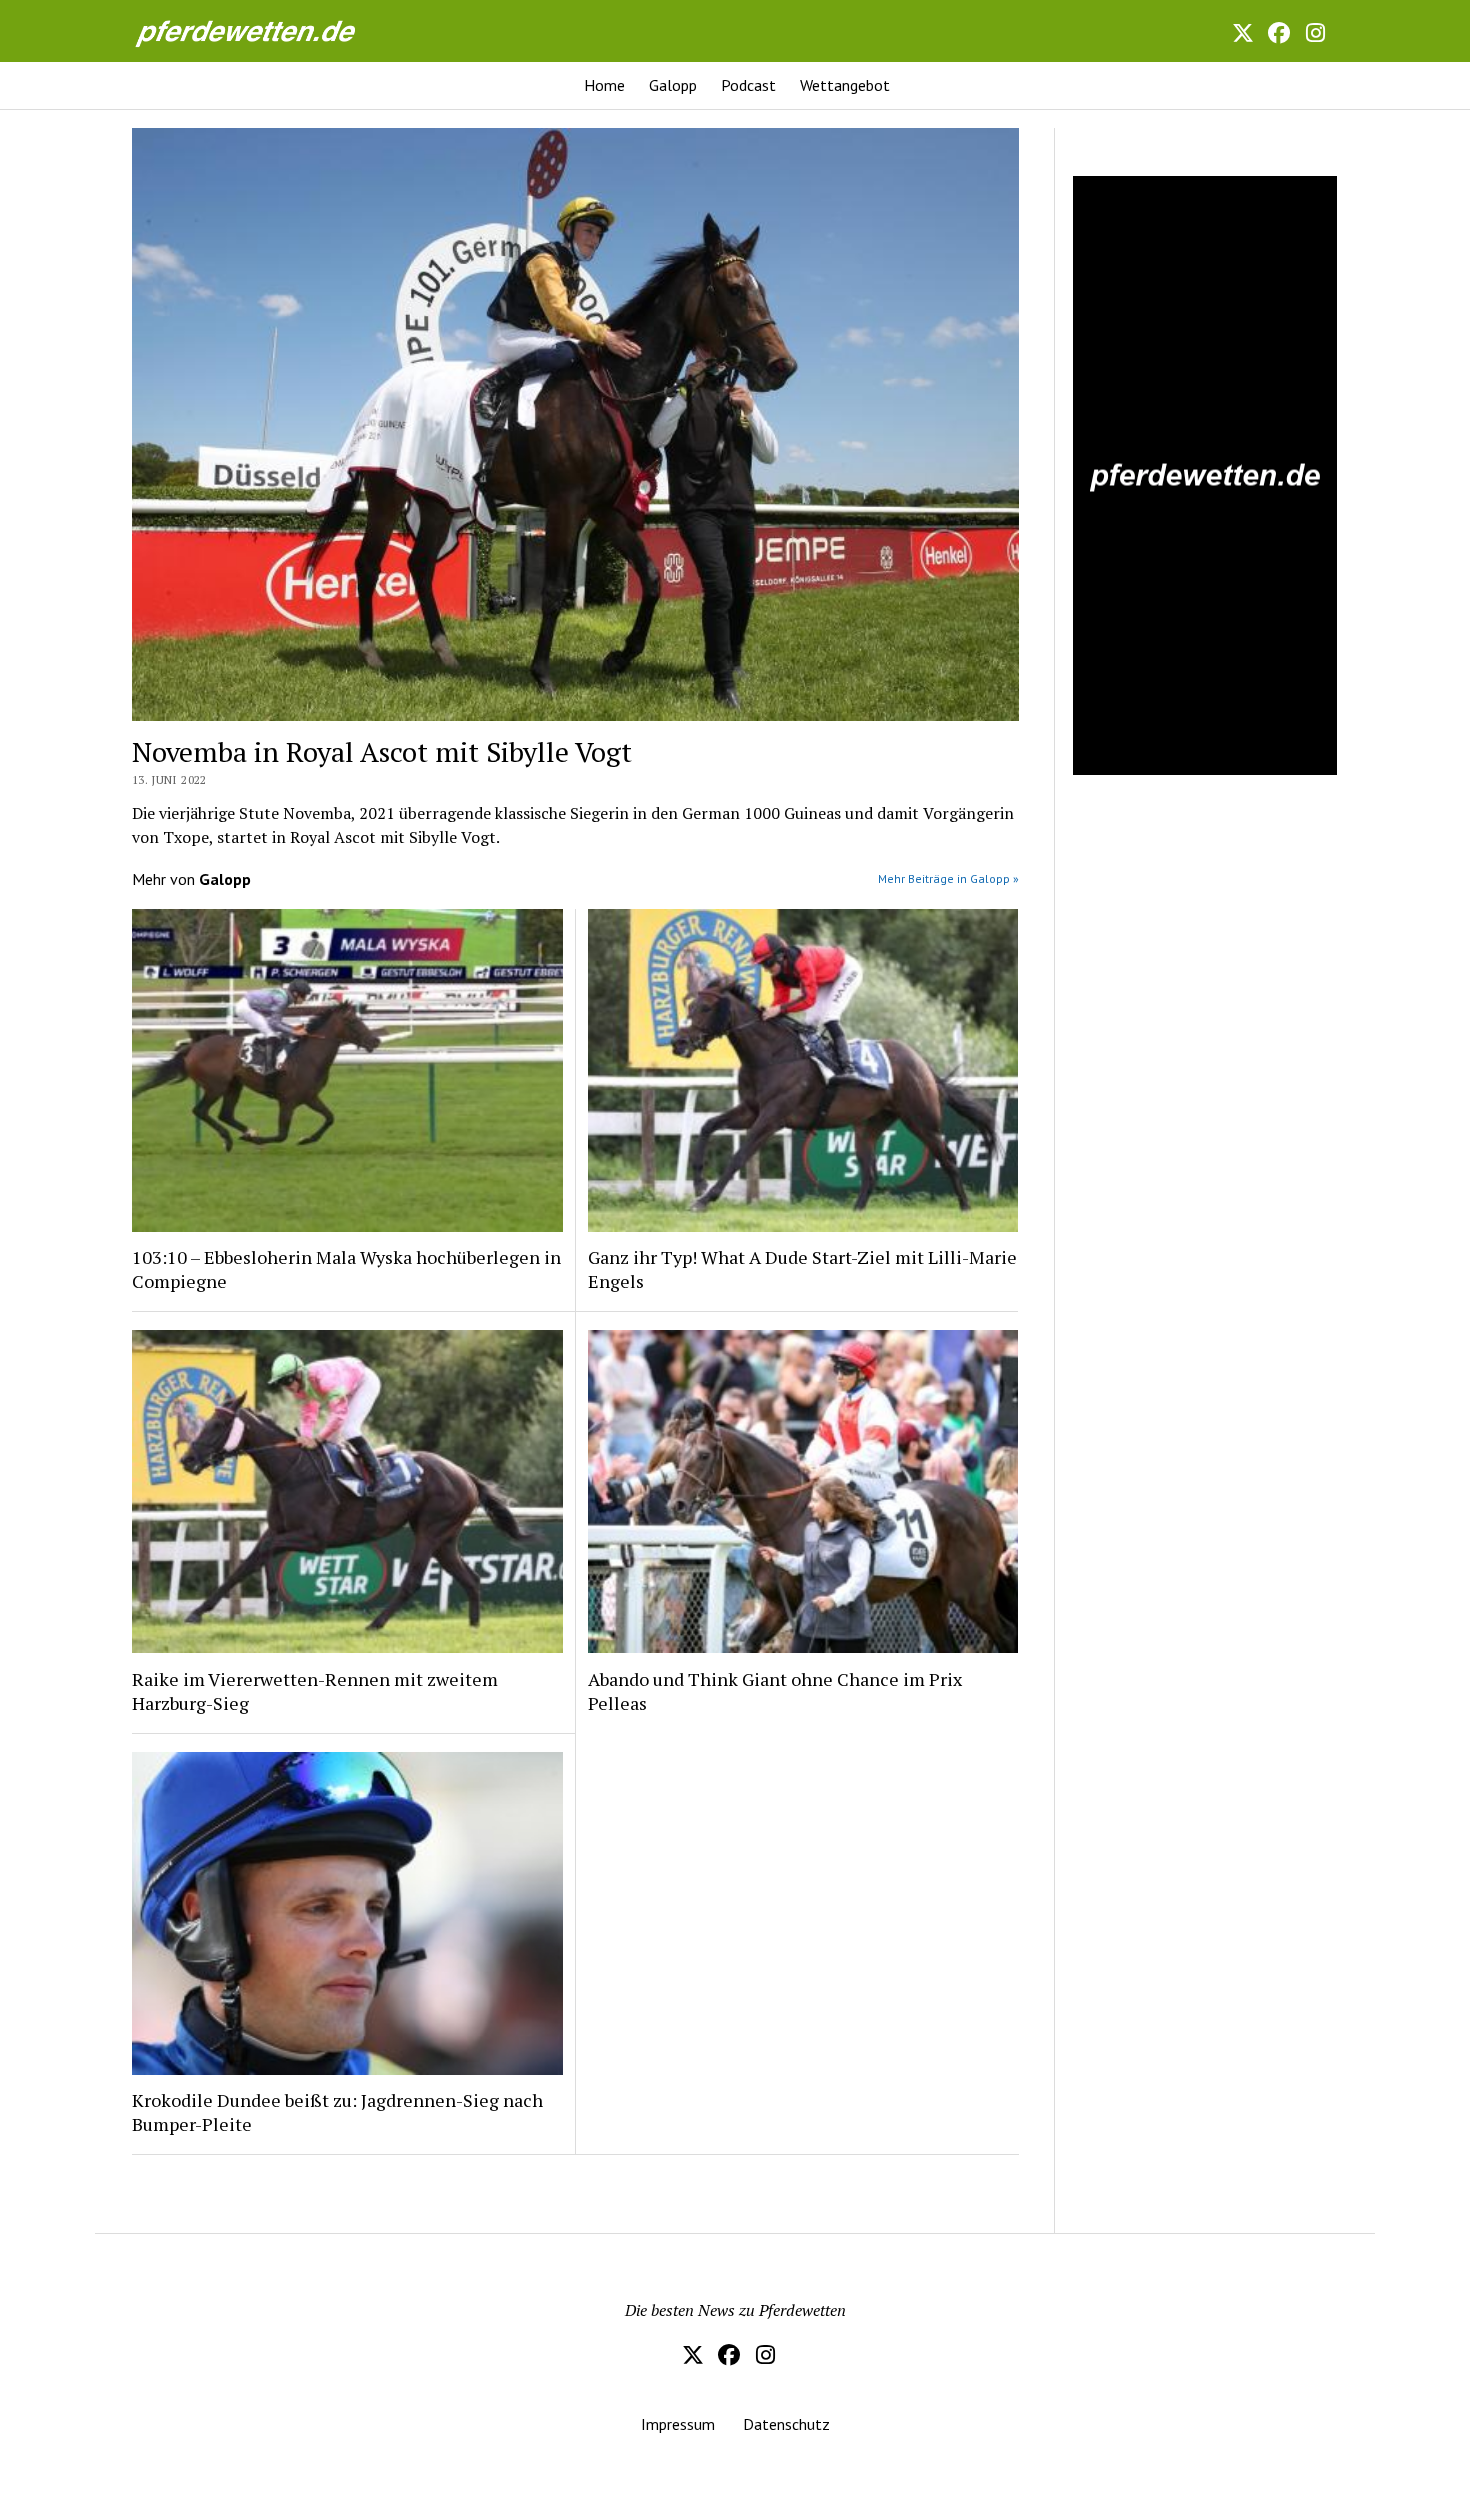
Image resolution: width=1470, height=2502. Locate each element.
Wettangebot (845, 85)
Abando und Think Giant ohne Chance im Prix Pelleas (775, 1691)
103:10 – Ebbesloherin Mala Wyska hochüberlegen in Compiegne (346, 1269)
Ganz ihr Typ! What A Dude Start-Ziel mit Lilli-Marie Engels (802, 1269)
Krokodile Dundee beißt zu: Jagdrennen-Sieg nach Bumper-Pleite (337, 2112)
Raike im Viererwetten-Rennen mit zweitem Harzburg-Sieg (315, 1691)
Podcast (748, 85)
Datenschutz (786, 2424)
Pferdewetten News (267, 30)
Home (604, 85)
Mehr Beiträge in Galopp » (948, 878)
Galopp (673, 85)
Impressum (678, 2424)
